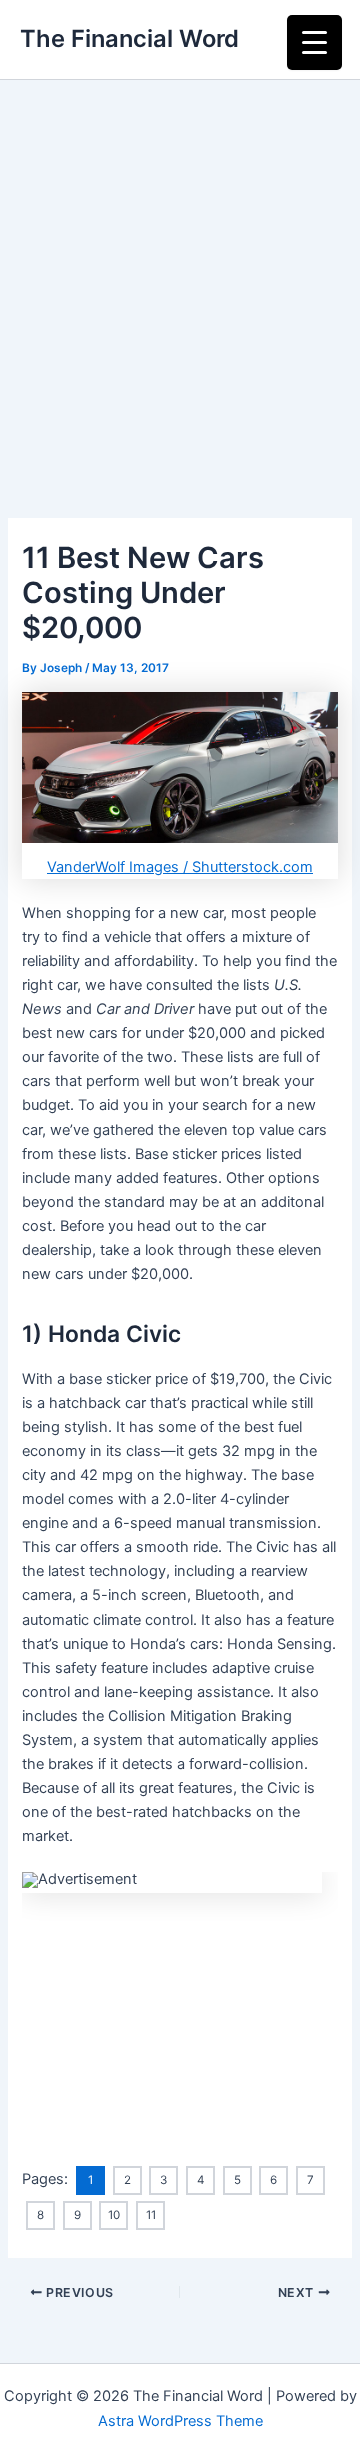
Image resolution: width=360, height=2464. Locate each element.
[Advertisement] (180, 270)
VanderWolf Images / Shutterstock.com (180, 867)
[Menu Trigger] (314, 42)
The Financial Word (129, 38)
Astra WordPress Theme (180, 2421)
